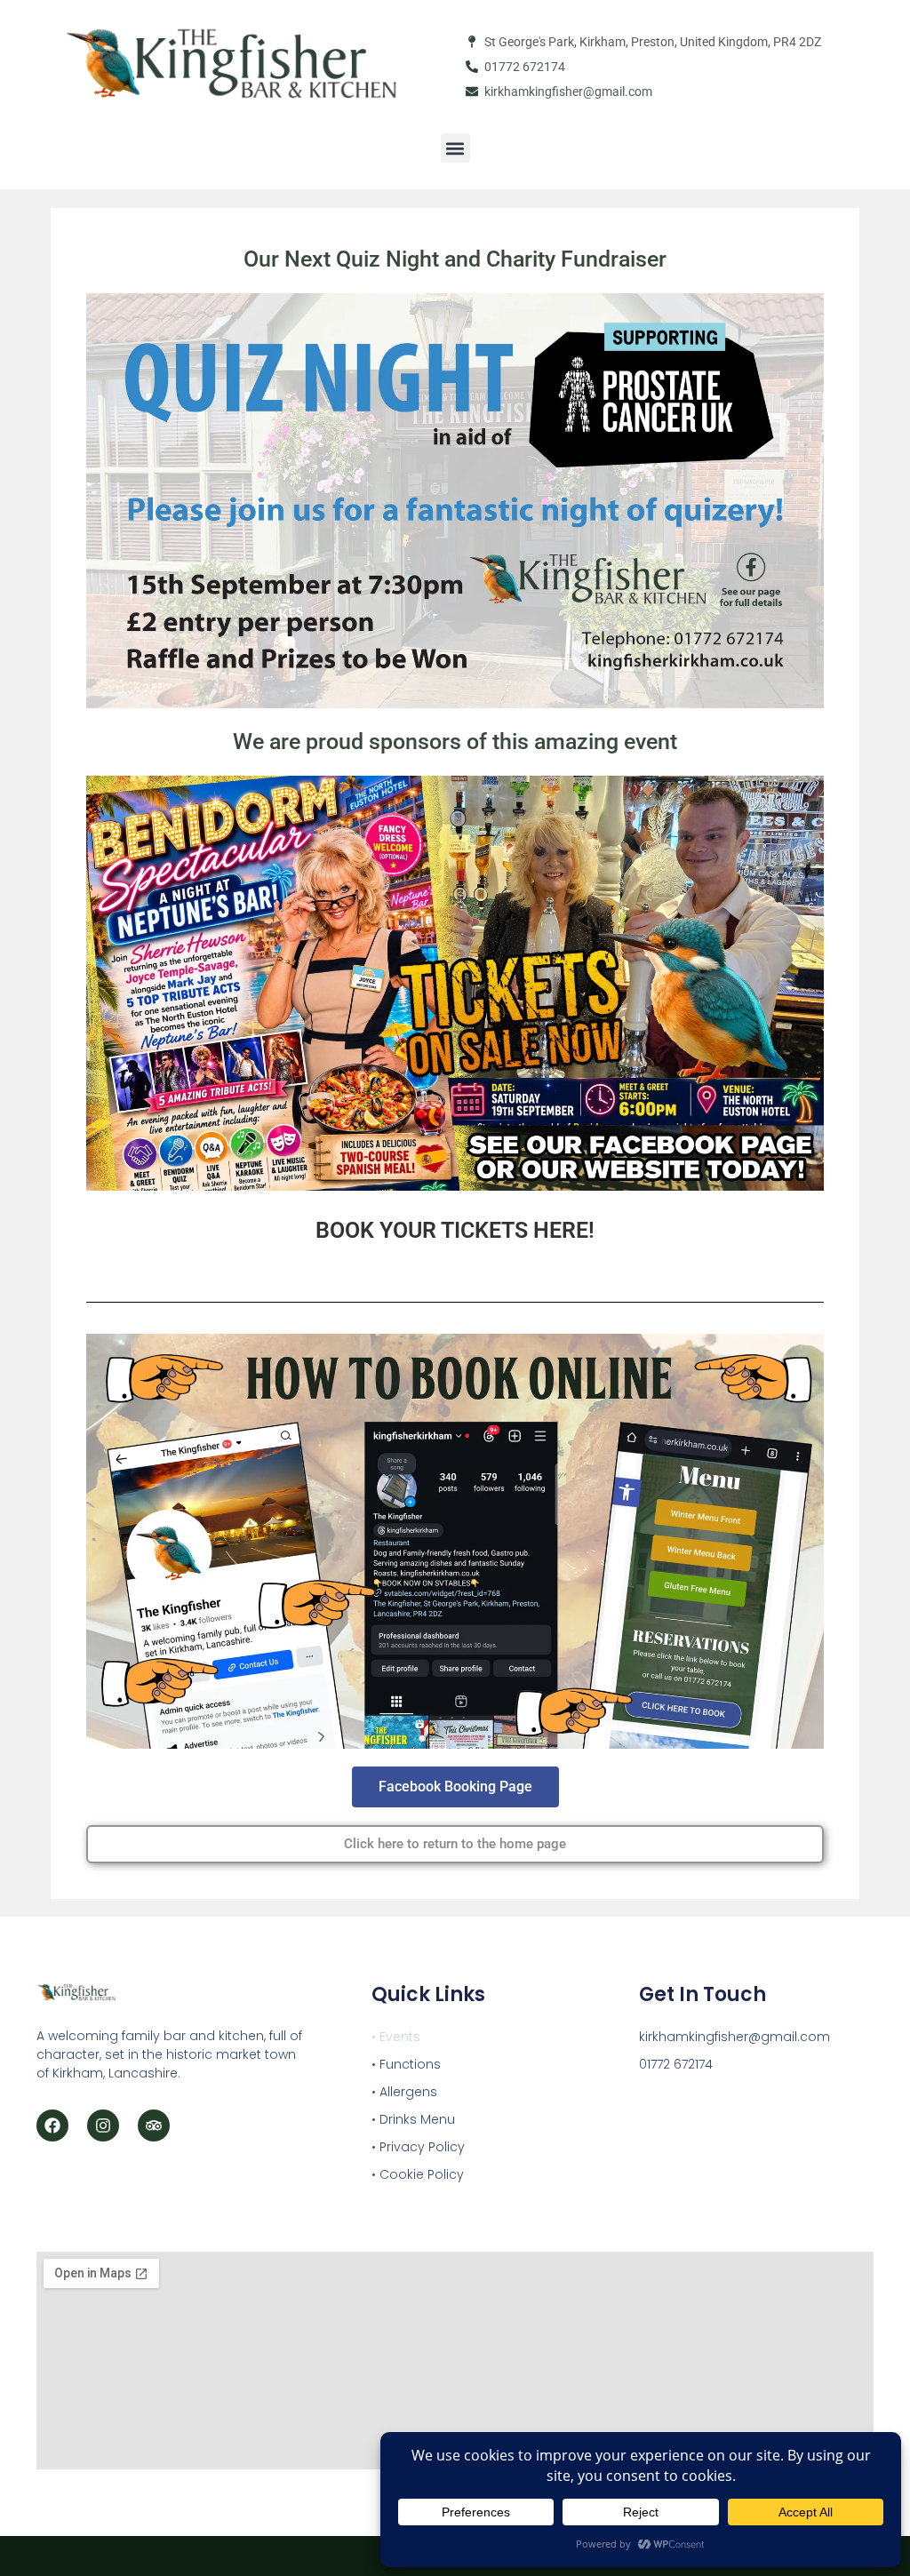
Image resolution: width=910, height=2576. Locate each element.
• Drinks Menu (413, 2119)
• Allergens (404, 2092)
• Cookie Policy (418, 2174)
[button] (455, 148)
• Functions (406, 2064)
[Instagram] (103, 2125)
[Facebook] (52, 2125)
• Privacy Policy (418, 2147)
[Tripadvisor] (154, 2125)
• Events (396, 2037)
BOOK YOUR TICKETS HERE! (455, 1230)
